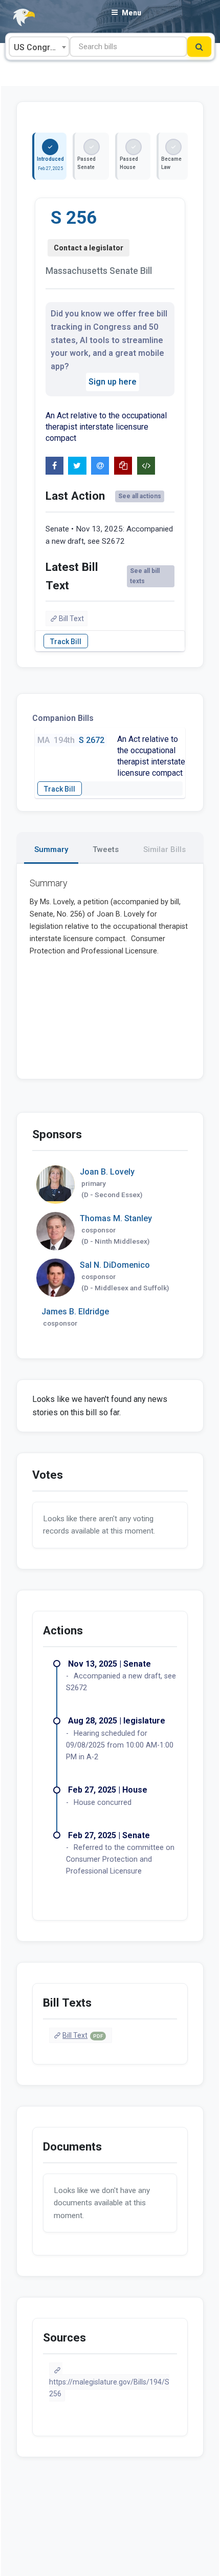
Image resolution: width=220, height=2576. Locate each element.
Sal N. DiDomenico (115, 1265)
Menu (131, 13)
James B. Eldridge (75, 1312)
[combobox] (39, 47)
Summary (51, 849)
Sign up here (113, 382)
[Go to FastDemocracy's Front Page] (18, 18)
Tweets (106, 849)
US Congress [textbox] (39, 47)
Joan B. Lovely (107, 1172)
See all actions (140, 496)
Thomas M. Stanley (116, 1218)
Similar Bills (164, 849)
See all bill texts (145, 576)
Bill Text (71, 619)
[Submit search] (199, 47)
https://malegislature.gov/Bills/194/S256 (109, 2388)
